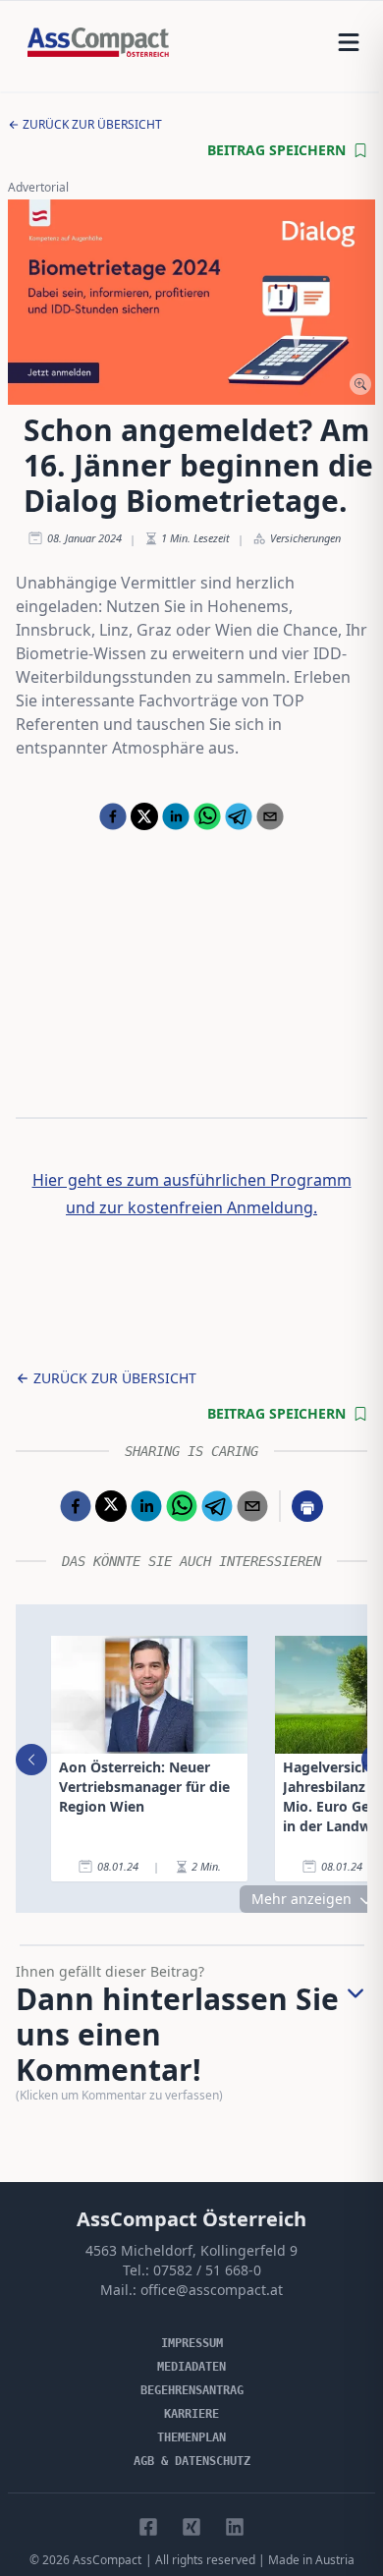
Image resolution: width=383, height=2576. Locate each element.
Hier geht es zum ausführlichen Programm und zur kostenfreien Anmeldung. (192, 1194)
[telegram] (239, 816)
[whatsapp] (207, 816)
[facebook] (113, 816)
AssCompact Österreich (191, 2219)
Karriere (191, 2414)
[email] (270, 816)
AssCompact (107, 2560)
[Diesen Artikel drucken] (307, 1506)
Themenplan (191, 2437)
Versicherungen (305, 538)
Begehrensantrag (192, 2390)
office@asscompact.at (212, 2290)
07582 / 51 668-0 (207, 2270)
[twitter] (144, 816)
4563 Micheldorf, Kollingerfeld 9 (191, 2250)
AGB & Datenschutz (192, 2461)
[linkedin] (176, 816)
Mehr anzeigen (301, 1899)
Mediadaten (191, 2367)
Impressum (192, 2343)
